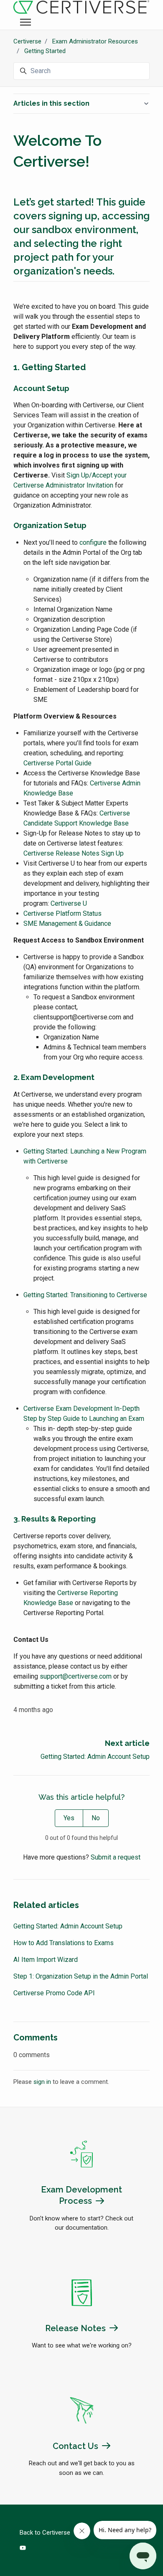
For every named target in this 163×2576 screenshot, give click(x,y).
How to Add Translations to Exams (64, 1943)
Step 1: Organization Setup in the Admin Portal (81, 1976)
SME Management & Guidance (67, 923)
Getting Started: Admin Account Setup (95, 1757)
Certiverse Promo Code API (54, 1993)
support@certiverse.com (76, 1676)
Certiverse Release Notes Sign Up (74, 853)
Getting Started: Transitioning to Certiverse (85, 1295)
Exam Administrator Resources (95, 41)
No (96, 1818)
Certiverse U (69, 903)
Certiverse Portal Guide (57, 763)
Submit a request (116, 1857)
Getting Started (45, 51)
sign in (42, 2082)
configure (93, 542)
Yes (69, 1818)
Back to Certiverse (45, 2533)
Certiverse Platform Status (62, 913)
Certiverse (27, 41)
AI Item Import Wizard (46, 1960)
